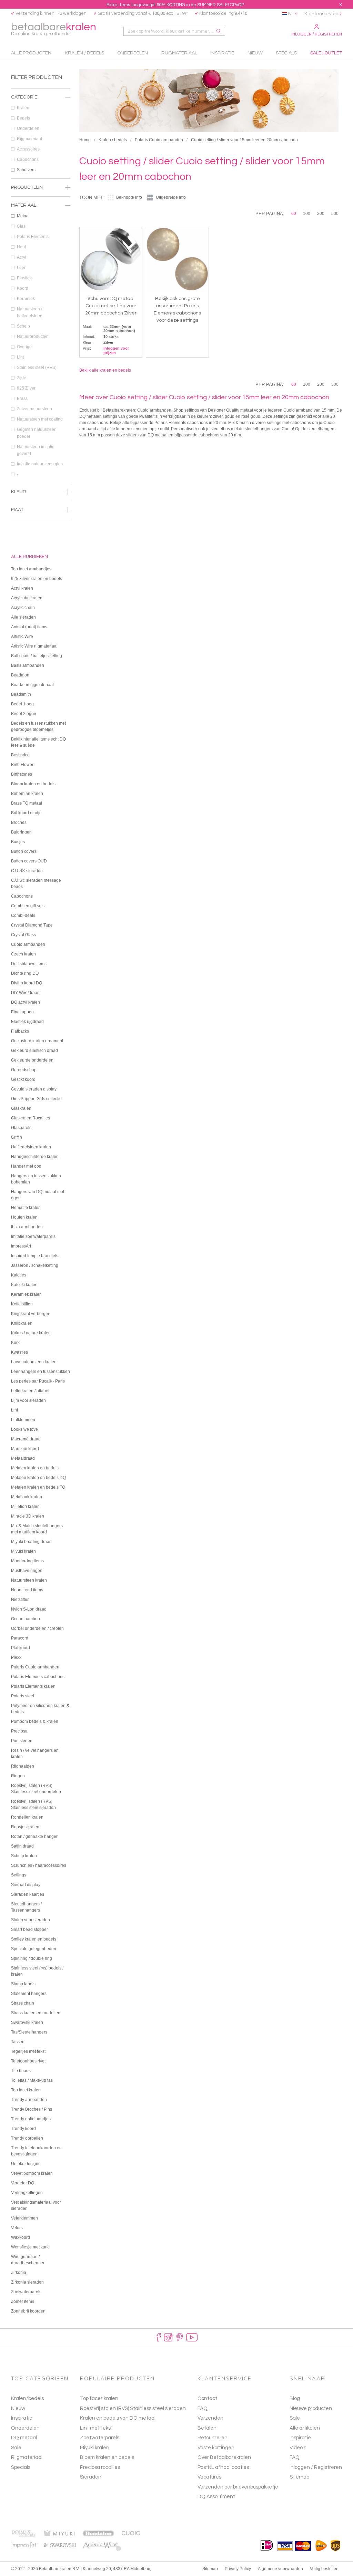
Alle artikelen (305, 2428)
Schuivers (26, 170)
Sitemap (299, 2477)
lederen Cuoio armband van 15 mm (301, 410)
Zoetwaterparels (100, 2438)
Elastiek (24, 278)
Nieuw (18, 2408)
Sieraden (91, 2477)
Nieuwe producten (311, 2408)
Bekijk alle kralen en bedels (105, 370)
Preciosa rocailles (100, 2467)
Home (85, 140)
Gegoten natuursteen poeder (37, 433)
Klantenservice (321, 14)
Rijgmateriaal (29, 139)
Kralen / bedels (113, 140)
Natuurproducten (33, 337)
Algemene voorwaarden (280, 2569)
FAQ (295, 2457)
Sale (16, 2448)
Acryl (22, 257)
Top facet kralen (99, 2398)
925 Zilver (26, 388)
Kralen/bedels (27, 2398)
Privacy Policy (238, 2569)
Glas (21, 226)
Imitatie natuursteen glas (40, 464)
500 (335, 214)
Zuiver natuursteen (34, 409)
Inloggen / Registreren (317, 34)
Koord (23, 288)
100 (307, 214)
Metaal (23, 216)
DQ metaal (24, 2438)
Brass (22, 399)
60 (294, 214)
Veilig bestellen (324, 2569)
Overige (24, 347)
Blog (295, 2398)
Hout (21, 247)
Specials (21, 2467)
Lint (20, 357)
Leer (21, 268)
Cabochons (28, 159)
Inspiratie (22, 2418)
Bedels (23, 118)
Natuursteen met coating (40, 419)
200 (321, 214)
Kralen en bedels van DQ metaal (118, 2418)
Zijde (22, 378)
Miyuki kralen (95, 2448)
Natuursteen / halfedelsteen (30, 312)
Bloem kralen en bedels (107, 2457)
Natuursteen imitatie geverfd (36, 450)
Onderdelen (28, 128)
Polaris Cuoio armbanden (159, 140)
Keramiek (26, 299)
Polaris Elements (33, 237)
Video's (298, 2448)
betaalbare (54, 29)
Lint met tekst (96, 2428)
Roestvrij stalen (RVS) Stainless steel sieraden (133, 2408)
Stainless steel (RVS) (37, 368)
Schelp (23, 326)
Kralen (23, 108)
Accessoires (28, 149)
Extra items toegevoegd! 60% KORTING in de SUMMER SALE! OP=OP (175, 5)
